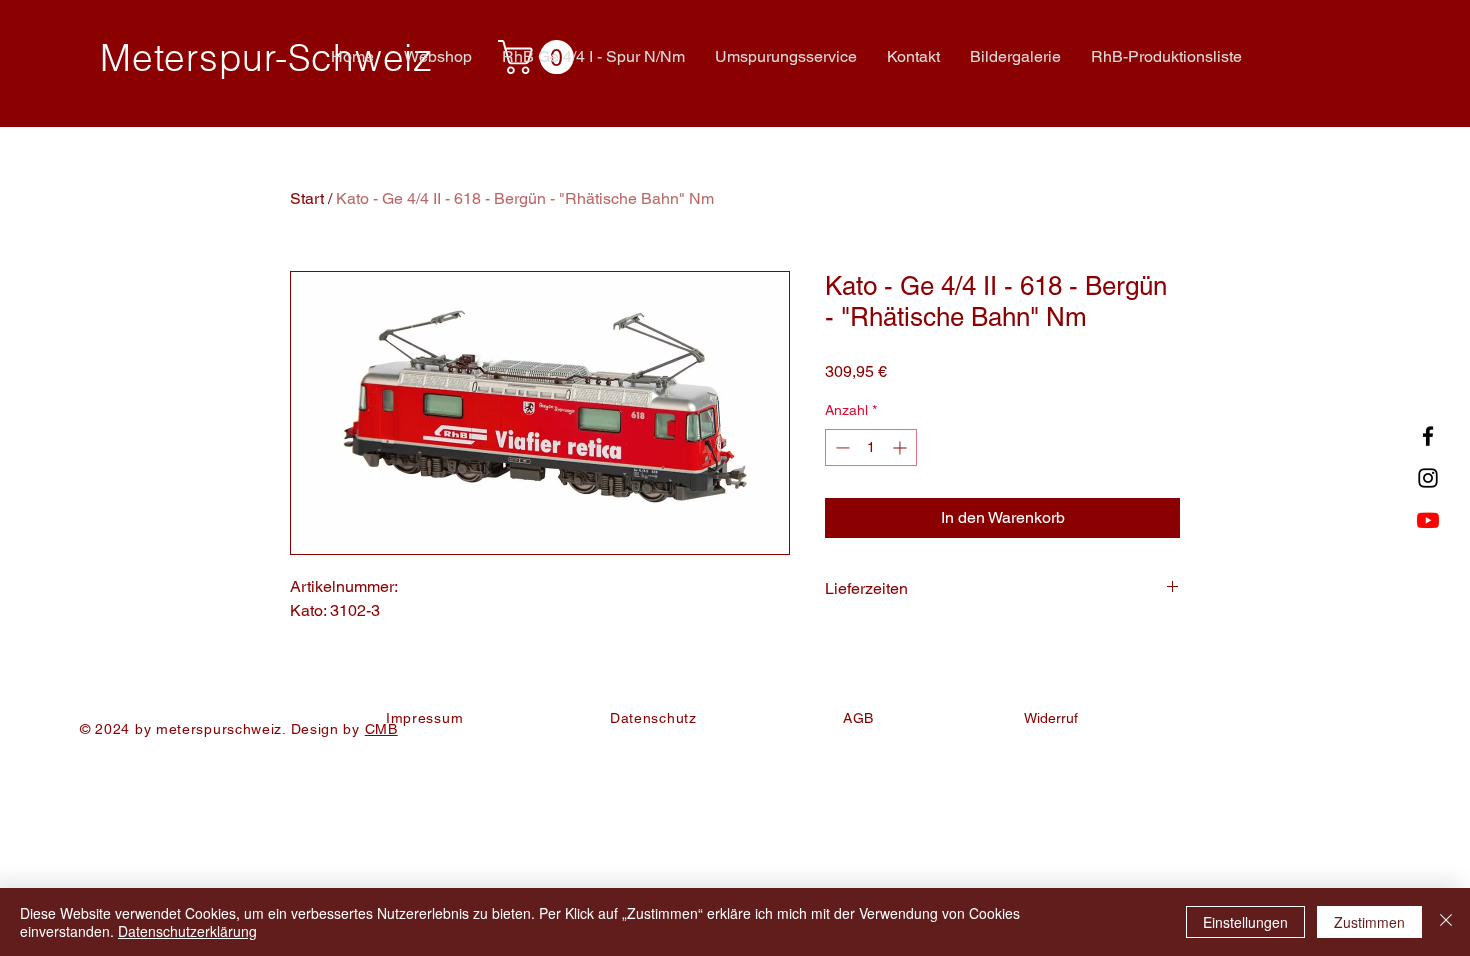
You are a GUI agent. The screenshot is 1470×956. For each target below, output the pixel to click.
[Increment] (901, 447)
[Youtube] (1428, 520)
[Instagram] (1428, 478)
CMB (381, 729)
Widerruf (1051, 718)
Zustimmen (1369, 922)
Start (307, 198)
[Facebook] (1428, 436)
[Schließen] (1446, 922)
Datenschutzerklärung (187, 931)
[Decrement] (840, 447)
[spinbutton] (871, 447)
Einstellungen (1245, 922)
